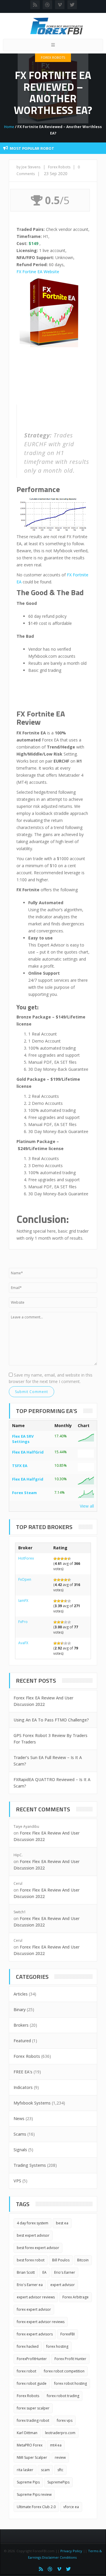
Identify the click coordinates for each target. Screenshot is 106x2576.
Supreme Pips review (34, 2494)
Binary (20, 2009)
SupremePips (58, 2482)
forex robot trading (63, 2396)
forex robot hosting (71, 2383)
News (19, 2118)
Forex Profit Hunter (70, 2359)
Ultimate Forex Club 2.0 (36, 2507)
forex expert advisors (35, 2334)
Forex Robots (53, 57)
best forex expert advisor (38, 2248)
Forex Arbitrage (76, 2297)
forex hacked (28, 2346)
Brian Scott (26, 2272)
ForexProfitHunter (32, 2359)
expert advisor (63, 2285)
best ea (62, 2223)
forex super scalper (33, 2408)
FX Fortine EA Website (38, 272)
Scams (20, 2134)
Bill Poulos (61, 2260)
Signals (20, 2150)
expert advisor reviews (36, 2297)
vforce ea (71, 2507)
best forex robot (31, 2260)
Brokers (21, 2025)
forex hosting (57, 2346)
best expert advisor (33, 2235)
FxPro (23, 1622)
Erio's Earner (65, 2272)
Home (9, 127)
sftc (60, 2470)
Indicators (23, 2087)
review (60, 2457)
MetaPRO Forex (30, 2445)
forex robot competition (64, 2371)
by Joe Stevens (28, 167)
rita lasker (25, 2470)
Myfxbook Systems (32, 2103)
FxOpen (25, 1579)
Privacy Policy (71, 2551)
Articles (21, 1994)
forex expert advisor (34, 2309)
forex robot (26, 2371)
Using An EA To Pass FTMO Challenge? (51, 1720)
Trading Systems (30, 2165)
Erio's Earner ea (30, 2285)
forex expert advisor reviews (41, 2322)
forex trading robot (33, 2420)
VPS (17, 2181)
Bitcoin (83, 2260)
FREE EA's (23, 2072)
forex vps (65, 2420)
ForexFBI (68, 2334)
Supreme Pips (28, 2482)
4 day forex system (33, 2223)
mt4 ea (56, 2445)
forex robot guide (32, 2383)
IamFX (23, 1601)
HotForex (26, 1558)
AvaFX (23, 1643)
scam (45, 2470)
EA (44, 2272)
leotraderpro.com (60, 2433)
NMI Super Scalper (32, 2457)
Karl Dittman (27, 2433)
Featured (22, 2041)
